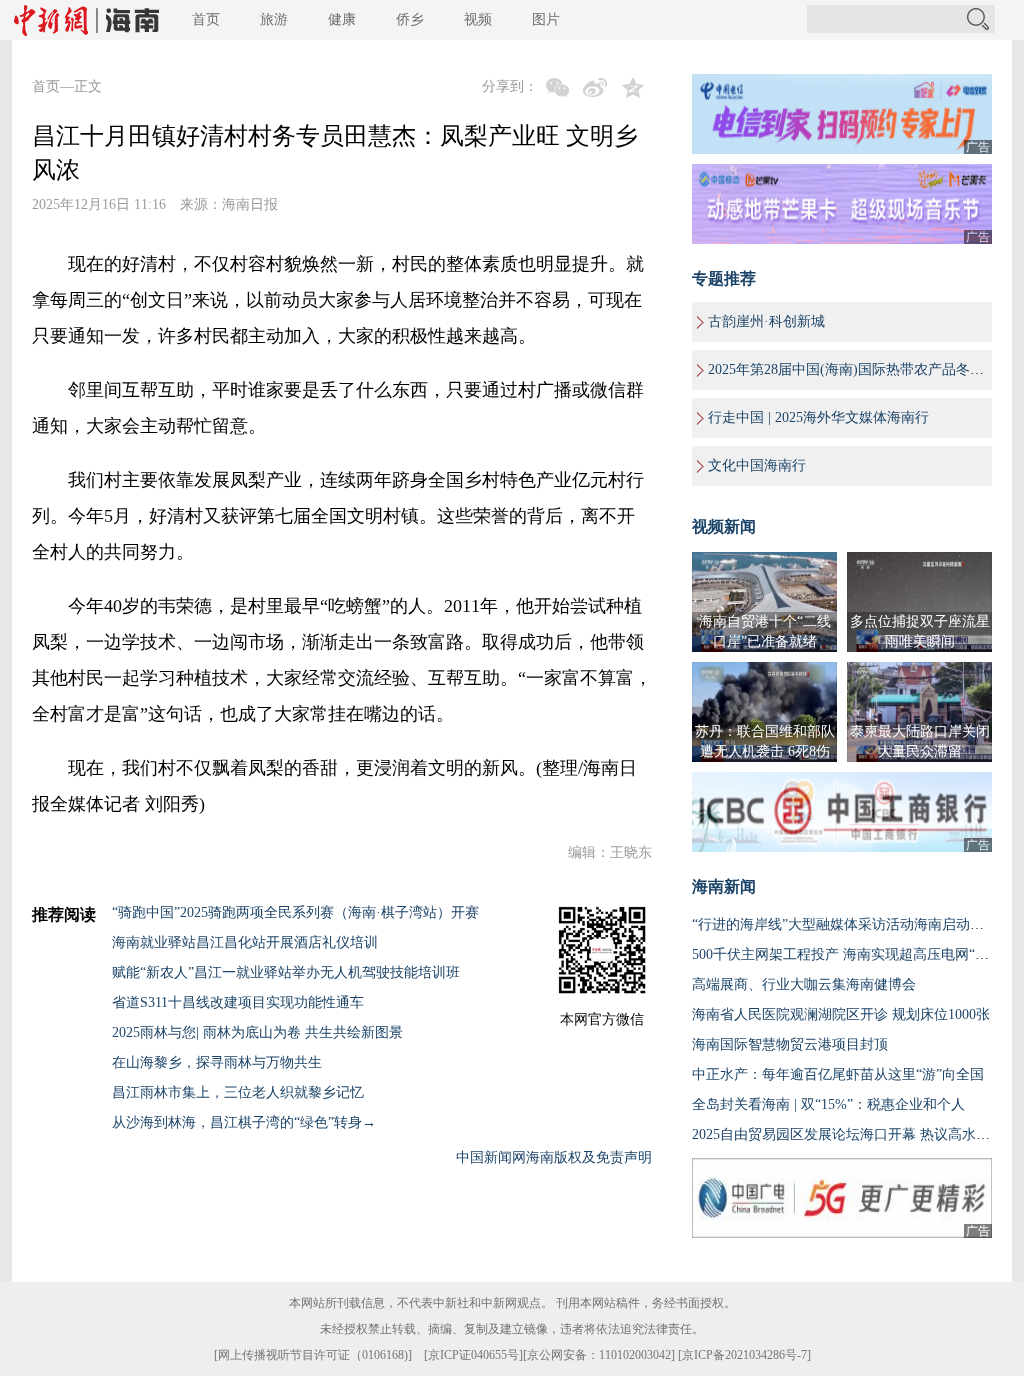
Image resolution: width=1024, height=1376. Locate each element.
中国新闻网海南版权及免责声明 (554, 1157)
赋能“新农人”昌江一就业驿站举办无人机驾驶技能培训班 (286, 972)
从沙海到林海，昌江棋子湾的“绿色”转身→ (244, 1122)
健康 (342, 19)
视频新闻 (724, 526)
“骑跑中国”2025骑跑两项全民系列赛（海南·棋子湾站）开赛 (295, 912)
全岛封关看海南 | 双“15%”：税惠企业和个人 (828, 1104)
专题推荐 (724, 278)
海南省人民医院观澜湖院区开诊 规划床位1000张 (841, 1014)
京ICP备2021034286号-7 (744, 1355)
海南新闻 (724, 886)
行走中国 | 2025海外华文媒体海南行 (818, 417)
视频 (478, 19)
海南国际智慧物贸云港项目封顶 (790, 1044)
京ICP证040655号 (473, 1355)
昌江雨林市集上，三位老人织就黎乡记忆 (238, 1092)
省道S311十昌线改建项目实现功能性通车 (238, 1002)
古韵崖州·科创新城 (766, 321)
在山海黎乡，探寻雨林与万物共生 (217, 1062)
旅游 (274, 19)
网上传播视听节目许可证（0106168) (313, 1355)
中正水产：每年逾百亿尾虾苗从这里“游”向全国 (838, 1074)
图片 (546, 19)
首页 (206, 19)
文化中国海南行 (757, 465)
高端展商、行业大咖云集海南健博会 (804, 984)
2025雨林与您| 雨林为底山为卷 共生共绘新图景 (257, 1032)
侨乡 (410, 19)
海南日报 (250, 204)
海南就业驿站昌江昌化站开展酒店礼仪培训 (245, 942)
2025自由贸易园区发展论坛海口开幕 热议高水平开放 (855, 1134)
